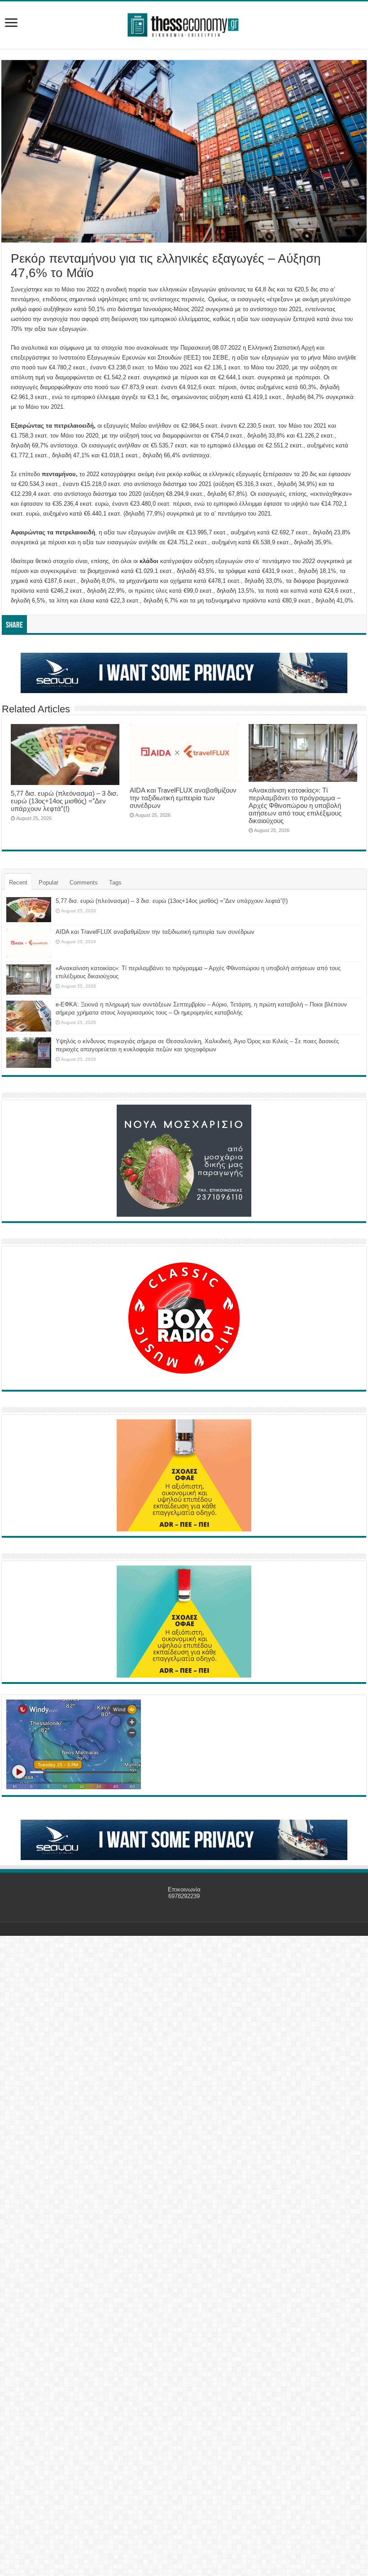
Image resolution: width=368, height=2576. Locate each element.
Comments (84, 883)
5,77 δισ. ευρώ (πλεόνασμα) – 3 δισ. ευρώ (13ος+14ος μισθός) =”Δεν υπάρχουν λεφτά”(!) (64, 801)
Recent (18, 883)
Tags (115, 883)
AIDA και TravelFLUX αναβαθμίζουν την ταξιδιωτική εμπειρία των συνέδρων (183, 798)
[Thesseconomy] (184, 23)
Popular (48, 883)
